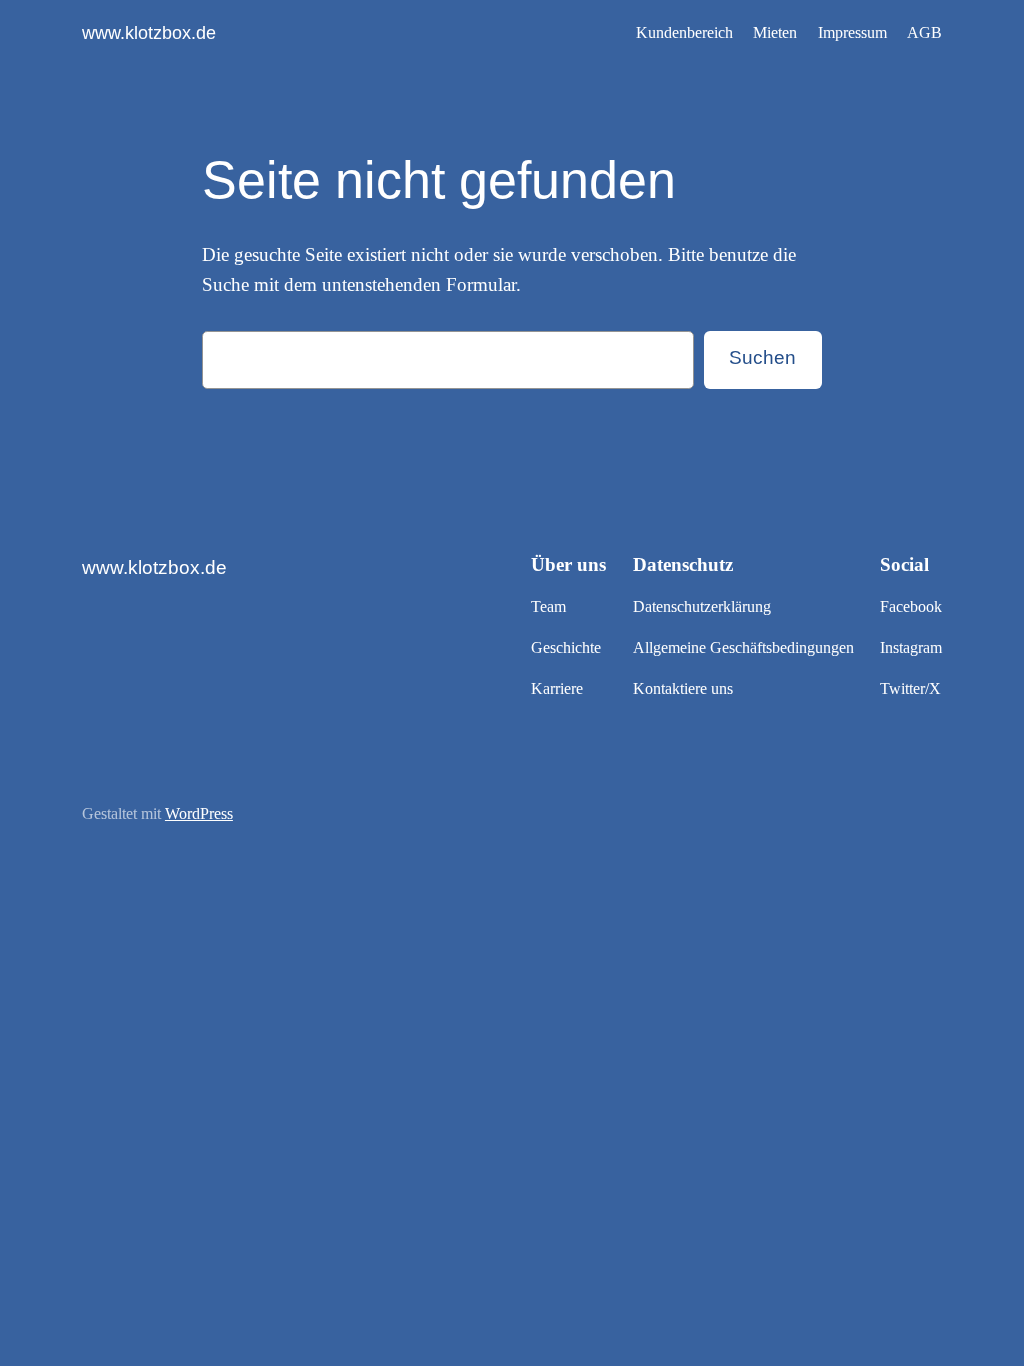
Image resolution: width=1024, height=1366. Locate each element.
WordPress (199, 813)
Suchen (762, 357)
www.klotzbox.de (149, 33)
